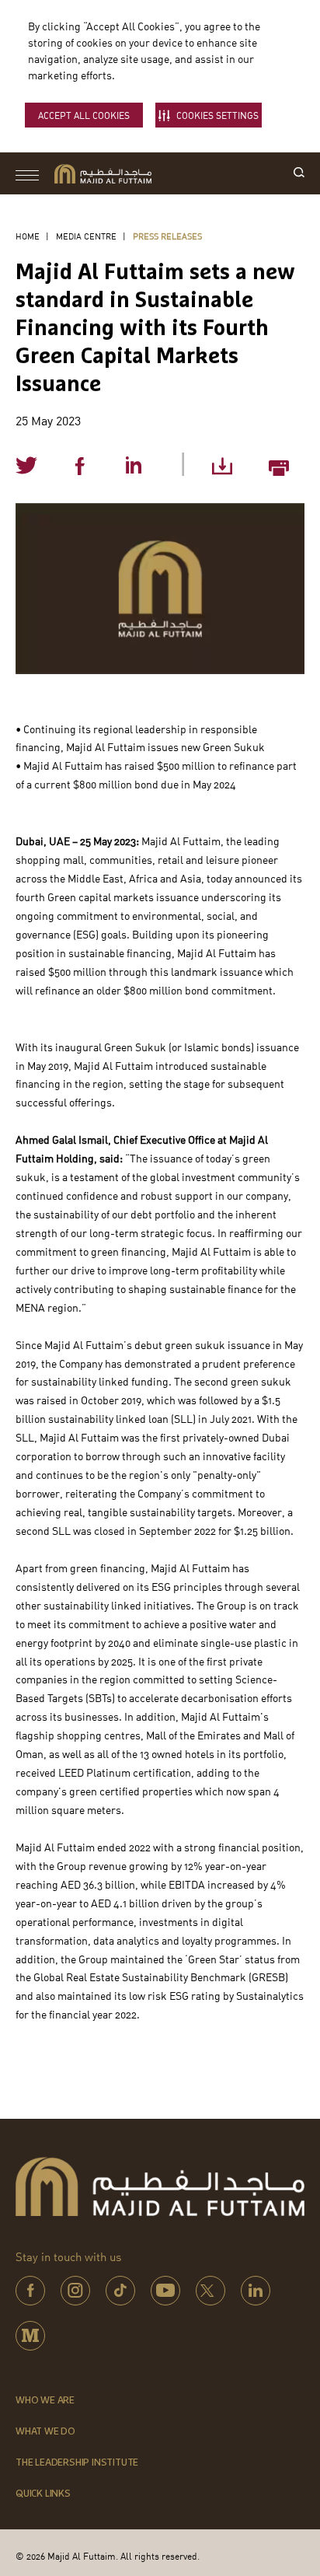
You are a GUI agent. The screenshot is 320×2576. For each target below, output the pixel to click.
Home (28, 236)
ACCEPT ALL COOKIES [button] (84, 115)
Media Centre (86, 236)
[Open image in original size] (103, 174)
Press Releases (167, 236)
